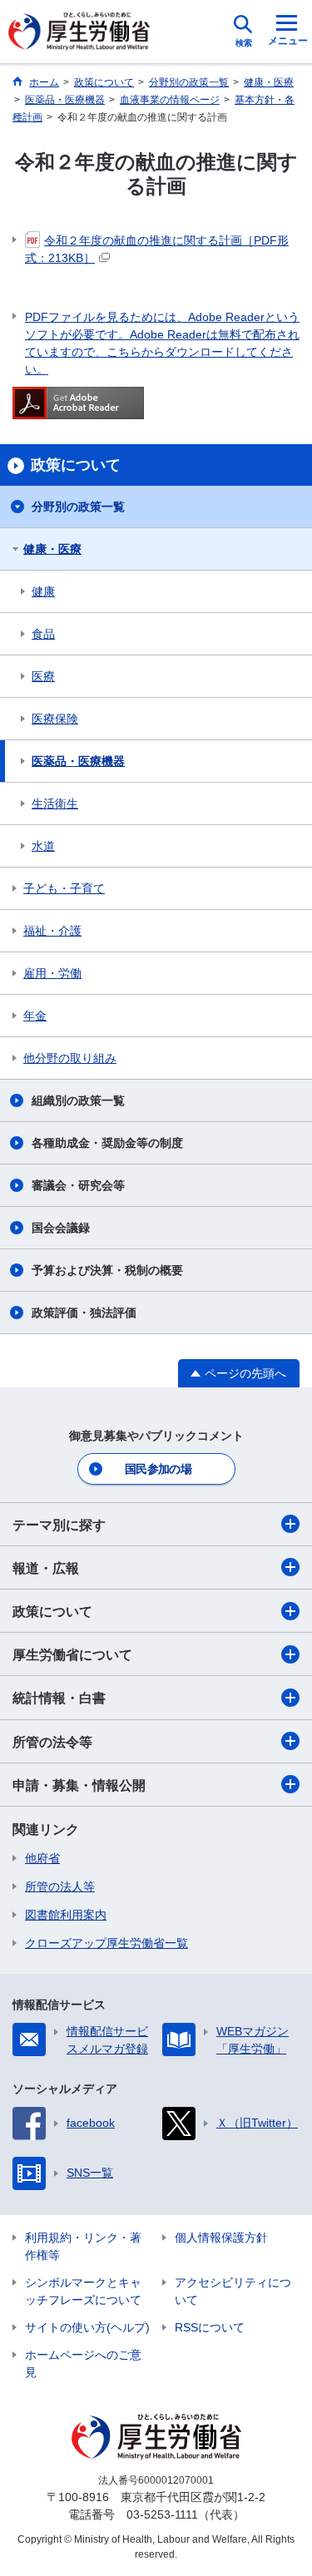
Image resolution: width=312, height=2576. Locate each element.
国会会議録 (61, 1228)
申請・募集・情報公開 (79, 1785)
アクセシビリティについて (233, 2291)
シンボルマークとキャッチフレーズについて (83, 2291)
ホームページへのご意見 (83, 2363)
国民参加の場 (158, 1469)
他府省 (42, 1858)
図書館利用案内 (66, 1915)
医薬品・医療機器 (78, 761)
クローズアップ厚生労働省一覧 (106, 1943)
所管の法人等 (60, 1886)
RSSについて (210, 2327)
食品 (43, 634)
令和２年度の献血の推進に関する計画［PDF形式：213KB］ (157, 249)
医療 (43, 676)
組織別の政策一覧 (78, 1100)
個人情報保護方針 (221, 2237)
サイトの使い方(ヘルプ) (87, 2327)
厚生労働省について (72, 1655)
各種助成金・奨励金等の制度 (107, 1143)
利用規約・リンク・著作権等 (83, 2246)
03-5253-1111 (162, 2514)
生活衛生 (55, 803)
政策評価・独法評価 (84, 1313)
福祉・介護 (52, 931)
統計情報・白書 (59, 1698)
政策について (52, 1612)
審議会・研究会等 (78, 1185)
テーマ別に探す (59, 1525)
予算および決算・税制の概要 (107, 1270)
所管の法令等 (52, 1742)
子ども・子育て (64, 888)
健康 (43, 591)
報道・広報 (46, 1568)
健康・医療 (52, 549)
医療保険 (55, 719)
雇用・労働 (52, 973)
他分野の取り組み (70, 1058)
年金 (35, 1016)
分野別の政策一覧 (78, 507)
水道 (43, 846)
